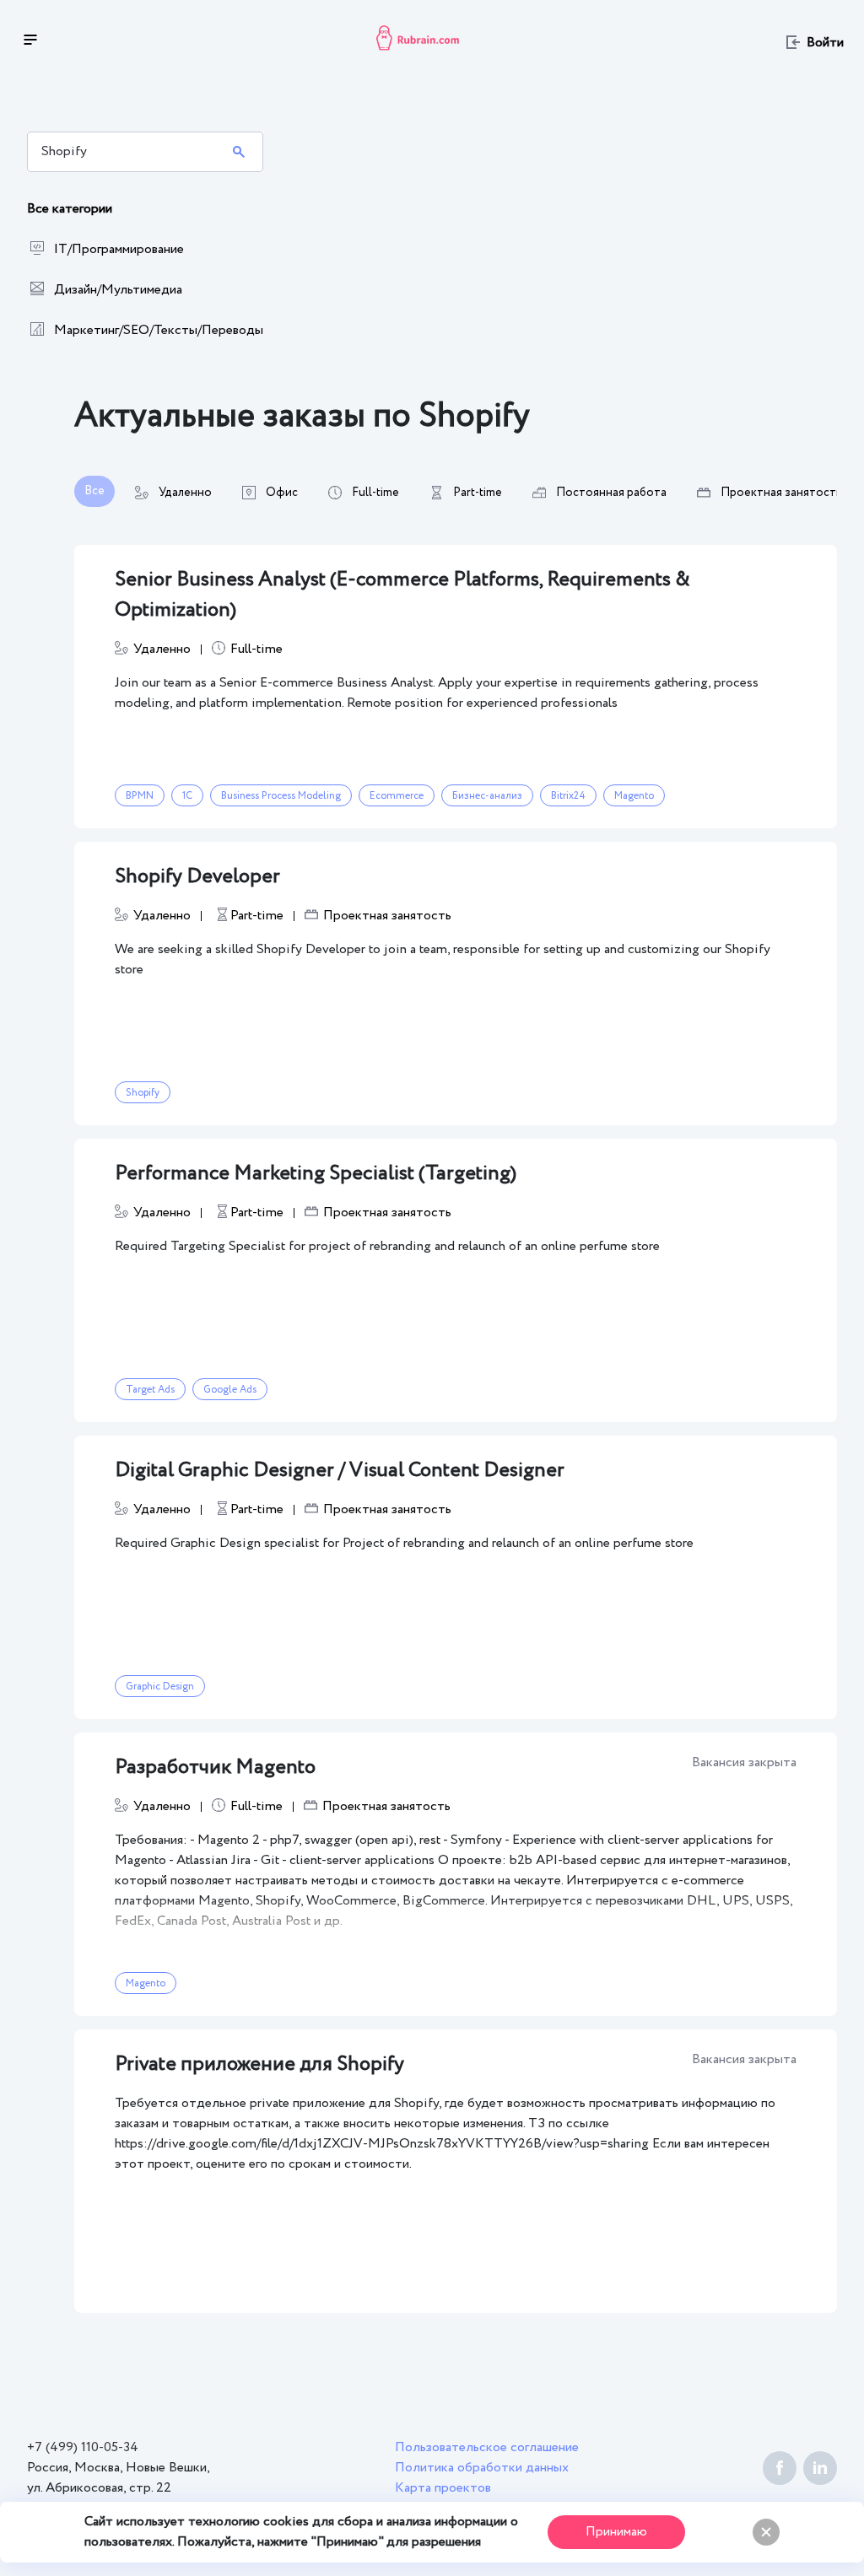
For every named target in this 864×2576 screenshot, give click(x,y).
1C (187, 796)
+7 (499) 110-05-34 (83, 2447)
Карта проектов (443, 2488)
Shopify (143, 1093)
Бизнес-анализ (487, 796)
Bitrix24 (568, 796)
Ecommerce (397, 796)
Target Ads (150, 1390)
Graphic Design (160, 1687)
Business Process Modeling (281, 796)
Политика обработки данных (482, 2468)
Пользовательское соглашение (487, 2447)
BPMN (140, 796)
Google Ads (230, 1390)
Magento (634, 796)
